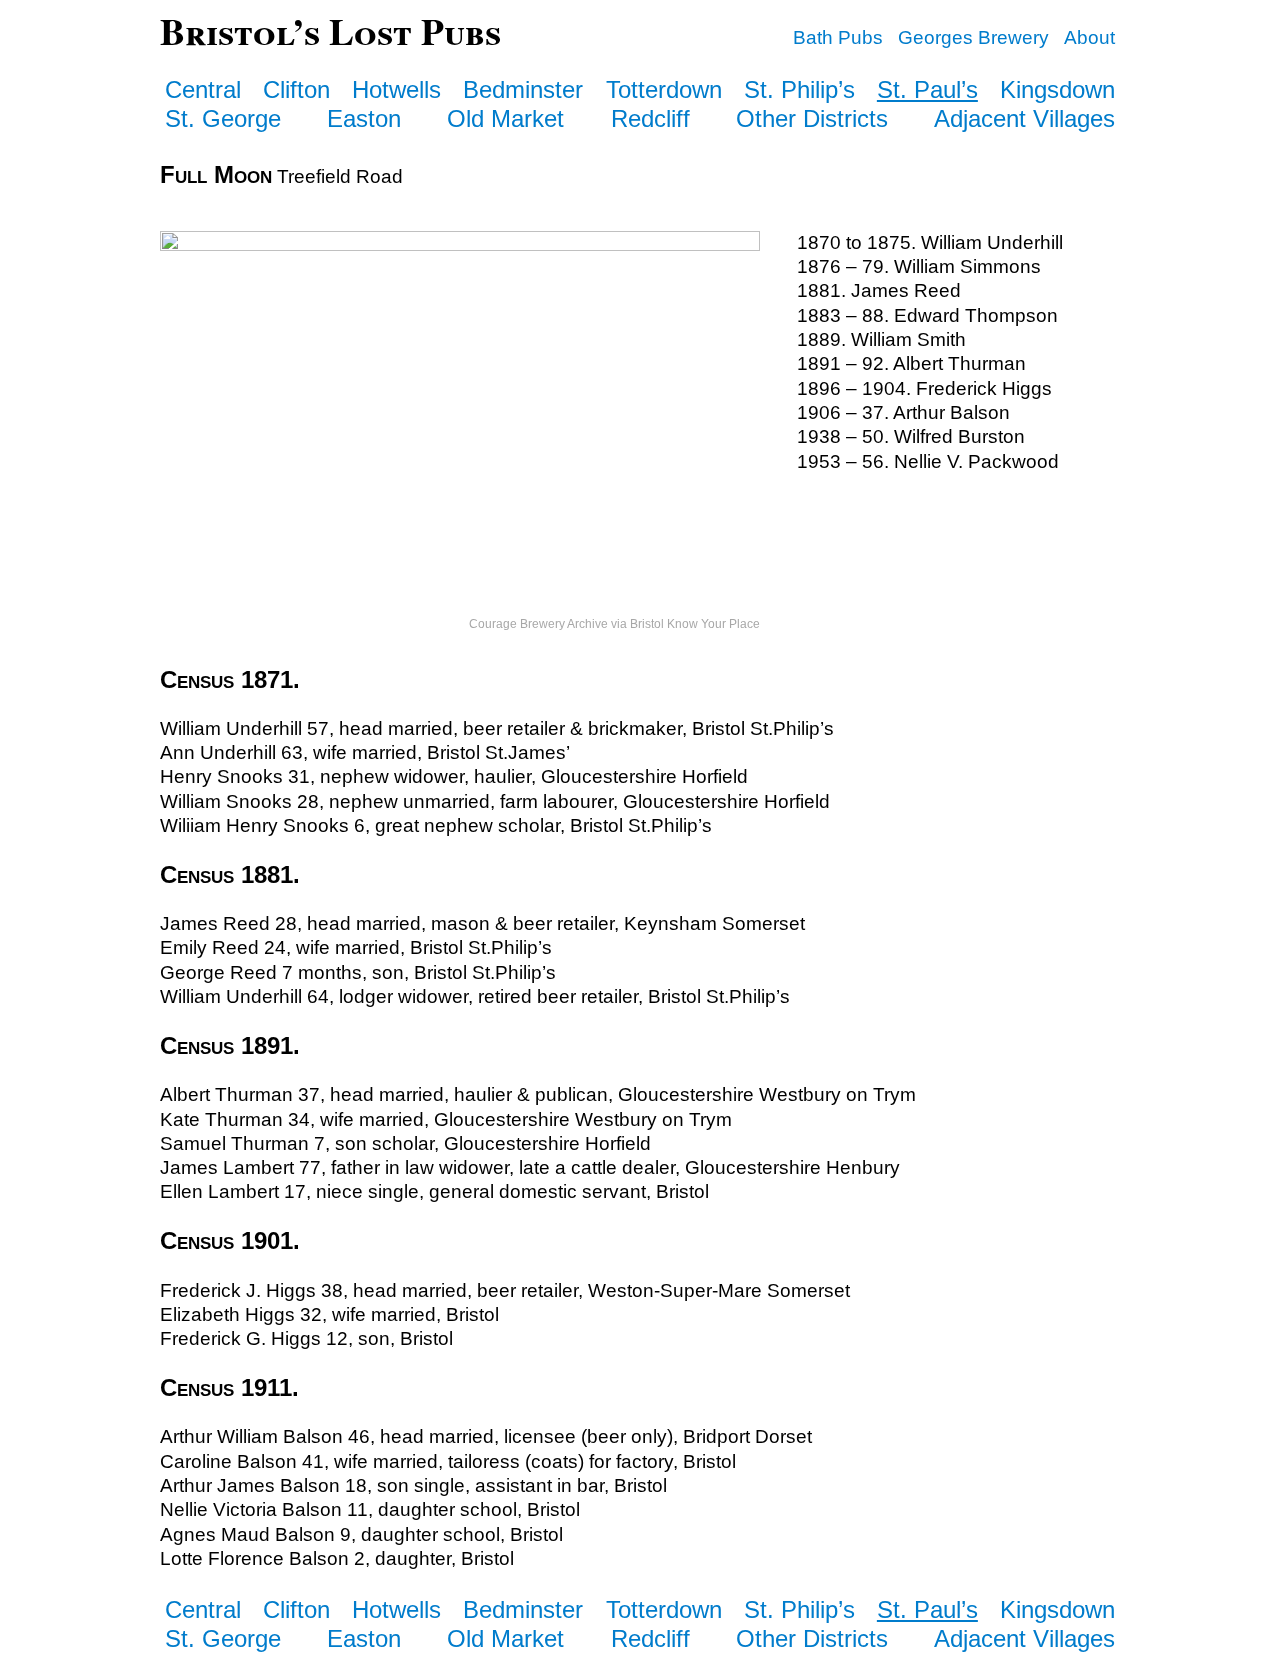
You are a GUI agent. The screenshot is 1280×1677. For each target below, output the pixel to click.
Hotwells (396, 89)
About (1089, 37)
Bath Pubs (838, 37)
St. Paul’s (927, 89)
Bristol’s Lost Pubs (330, 30)
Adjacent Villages (1024, 118)
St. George (223, 118)
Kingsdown (1057, 89)
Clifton (296, 89)
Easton (364, 118)
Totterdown (664, 89)
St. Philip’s (799, 89)
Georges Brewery (973, 37)
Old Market (505, 118)
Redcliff (650, 118)
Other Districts (812, 118)
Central (203, 89)
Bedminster (523, 89)
